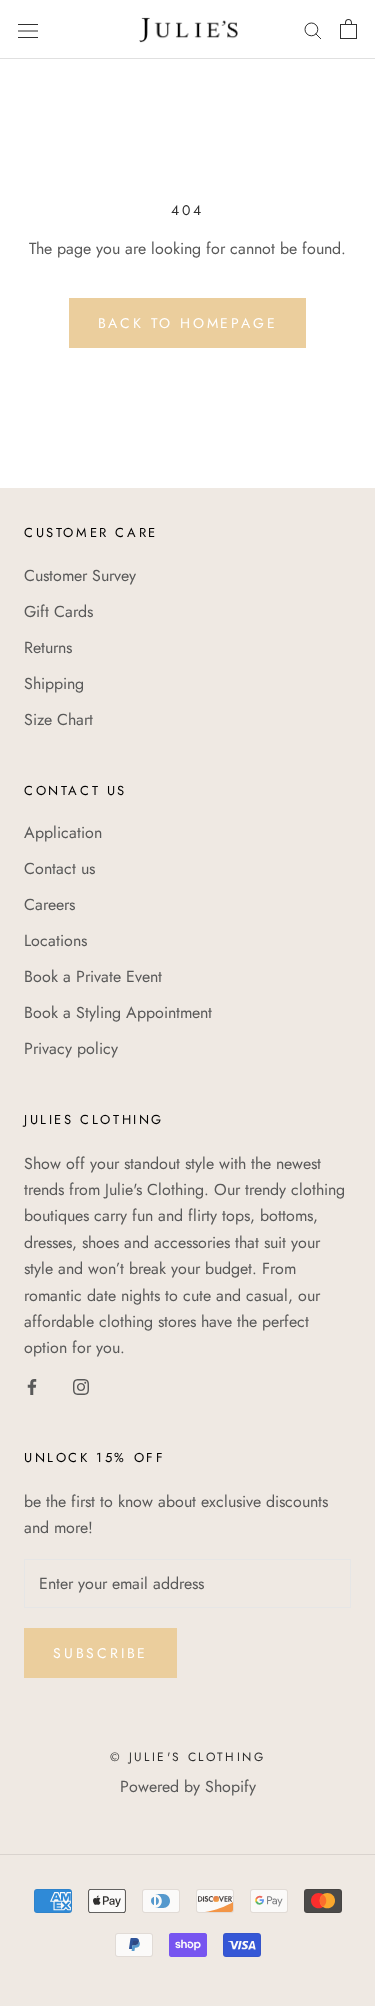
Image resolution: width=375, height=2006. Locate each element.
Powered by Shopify (188, 1786)
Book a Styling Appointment (118, 1012)
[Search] (313, 29)
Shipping (54, 683)
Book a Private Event (93, 976)
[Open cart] (348, 29)
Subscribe (100, 1653)
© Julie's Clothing (187, 1757)
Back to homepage (188, 323)
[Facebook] (32, 1386)
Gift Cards (58, 611)
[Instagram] (81, 1386)
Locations (55, 940)
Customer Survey (80, 575)
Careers (49, 904)
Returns (48, 647)
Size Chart (58, 719)
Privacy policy (71, 1048)
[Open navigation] (28, 29)
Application (63, 832)
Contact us (59, 868)
